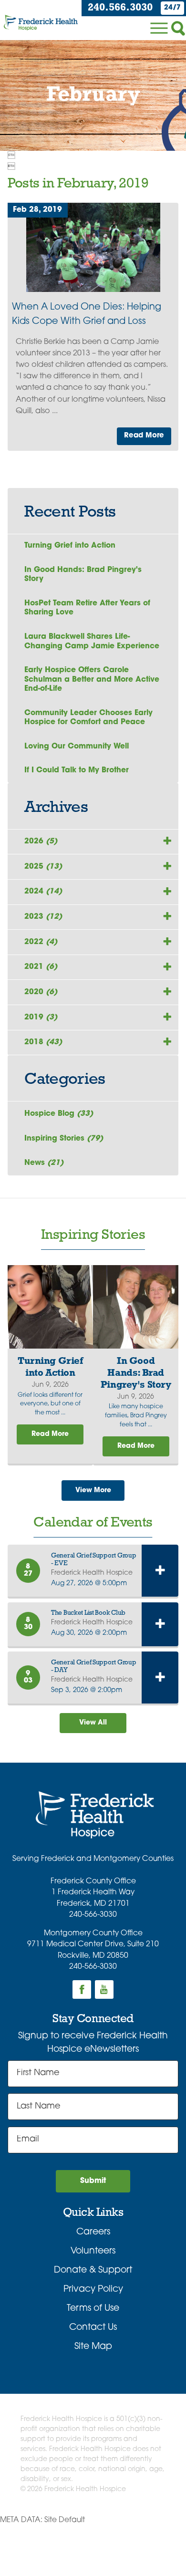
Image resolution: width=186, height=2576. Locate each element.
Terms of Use (93, 2309)
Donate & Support (93, 2270)
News (44, 1163)
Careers (93, 2232)
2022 (41, 942)
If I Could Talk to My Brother (77, 770)
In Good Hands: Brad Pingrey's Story (83, 575)
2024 (43, 892)
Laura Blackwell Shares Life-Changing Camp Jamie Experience (92, 641)
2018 (43, 1042)
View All (93, 1723)
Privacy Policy (93, 2290)
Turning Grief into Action (70, 546)
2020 (41, 992)
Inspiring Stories (64, 1139)
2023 (43, 917)
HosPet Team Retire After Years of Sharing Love (87, 608)
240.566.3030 (120, 8)
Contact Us (93, 2328)
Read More (144, 436)
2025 (43, 867)
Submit (93, 2181)
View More (93, 1491)
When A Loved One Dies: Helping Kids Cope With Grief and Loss (87, 314)
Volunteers (93, 2251)
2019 (41, 1018)
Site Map (93, 2347)
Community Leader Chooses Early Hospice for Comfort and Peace (88, 718)
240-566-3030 (93, 1915)
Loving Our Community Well (77, 747)
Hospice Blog (59, 1114)
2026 (41, 841)
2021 (41, 967)
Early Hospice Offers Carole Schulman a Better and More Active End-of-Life (92, 680)
